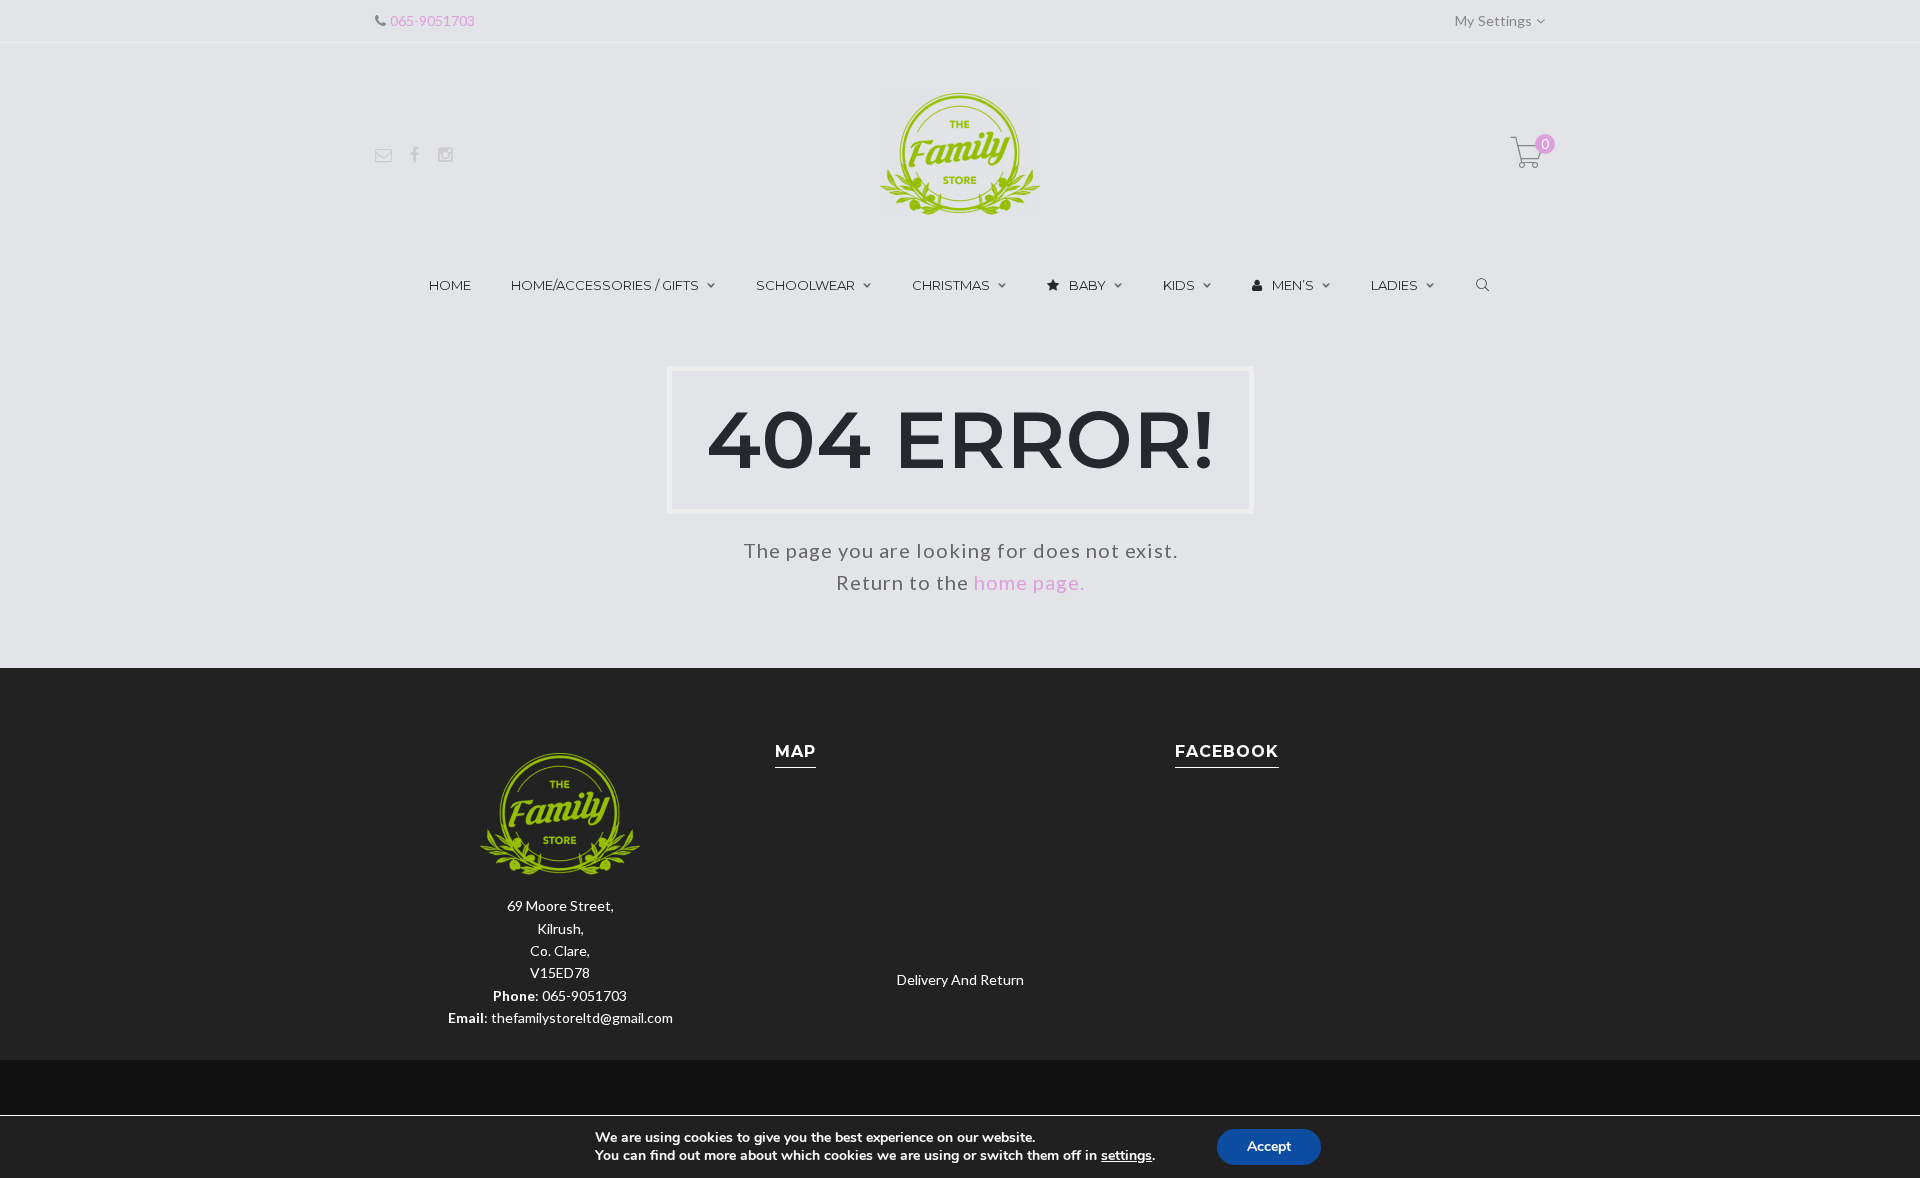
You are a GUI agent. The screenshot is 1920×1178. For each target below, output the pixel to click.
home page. (1029, 582)
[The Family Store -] (960, 152)
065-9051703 (430, 20)
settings (1126, 1156)
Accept (1269, 1146)
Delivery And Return (960, 979)
